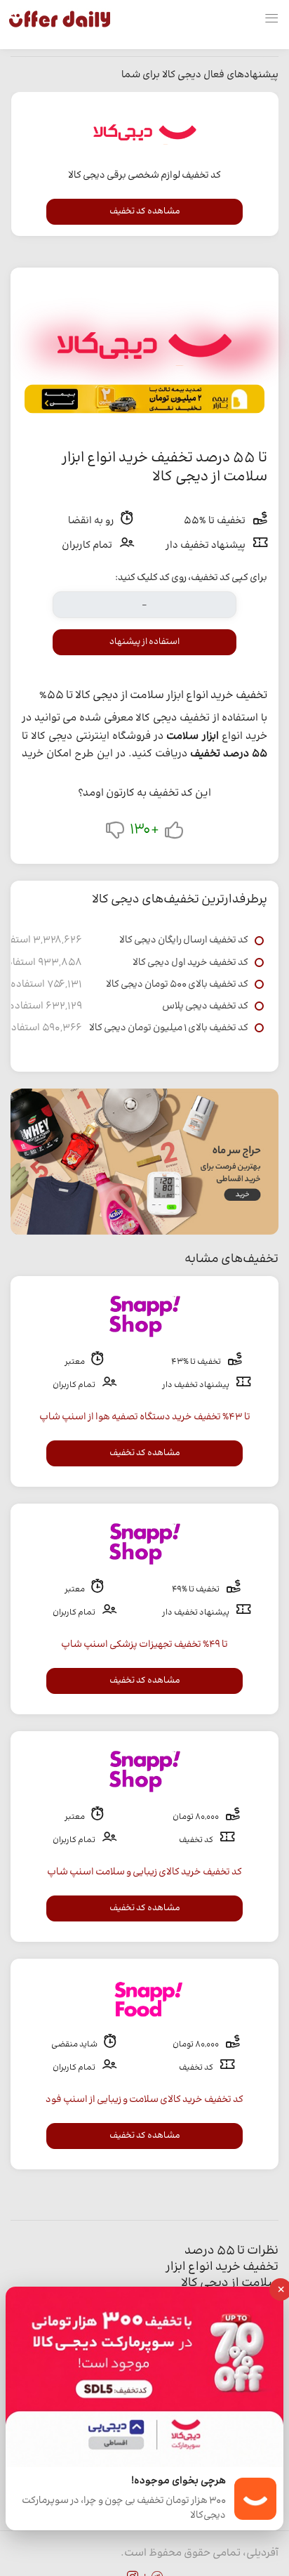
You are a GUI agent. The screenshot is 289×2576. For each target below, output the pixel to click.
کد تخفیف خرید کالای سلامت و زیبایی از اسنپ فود (144, 2100)
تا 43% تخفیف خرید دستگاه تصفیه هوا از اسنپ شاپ (145, 1417)
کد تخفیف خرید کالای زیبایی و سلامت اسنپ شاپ (144, 1872)
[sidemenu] (271, 19)
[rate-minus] (115, 833)
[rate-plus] (174, 833)
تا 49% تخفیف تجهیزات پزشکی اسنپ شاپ (144, 1645)
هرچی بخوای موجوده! (179, 2482)
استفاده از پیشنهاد (144, 642)
